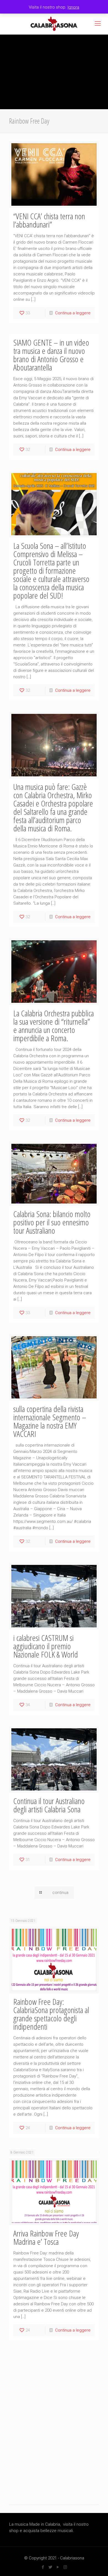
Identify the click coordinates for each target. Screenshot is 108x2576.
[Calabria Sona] (54, 24)
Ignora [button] (73, 7)
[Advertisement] (54, 2432)
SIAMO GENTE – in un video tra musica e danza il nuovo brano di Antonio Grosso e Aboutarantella (51, 355)
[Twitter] (50, 2567)
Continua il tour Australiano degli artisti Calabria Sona (49, 1805)
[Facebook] (43, 2567)
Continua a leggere (73, 313)
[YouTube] (58, 2567)
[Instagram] (65, 2567)
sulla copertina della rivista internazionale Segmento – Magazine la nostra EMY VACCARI (50, 1421)
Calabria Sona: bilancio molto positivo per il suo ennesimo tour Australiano (52, 1222)
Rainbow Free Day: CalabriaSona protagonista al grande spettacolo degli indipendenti (51, 2014)
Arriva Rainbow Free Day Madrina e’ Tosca (46, 2237)
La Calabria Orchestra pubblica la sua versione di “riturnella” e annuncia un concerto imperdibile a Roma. (54, 1026)
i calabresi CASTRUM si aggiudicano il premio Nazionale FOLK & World (46, 1646)
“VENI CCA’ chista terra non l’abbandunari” (49, 220)
